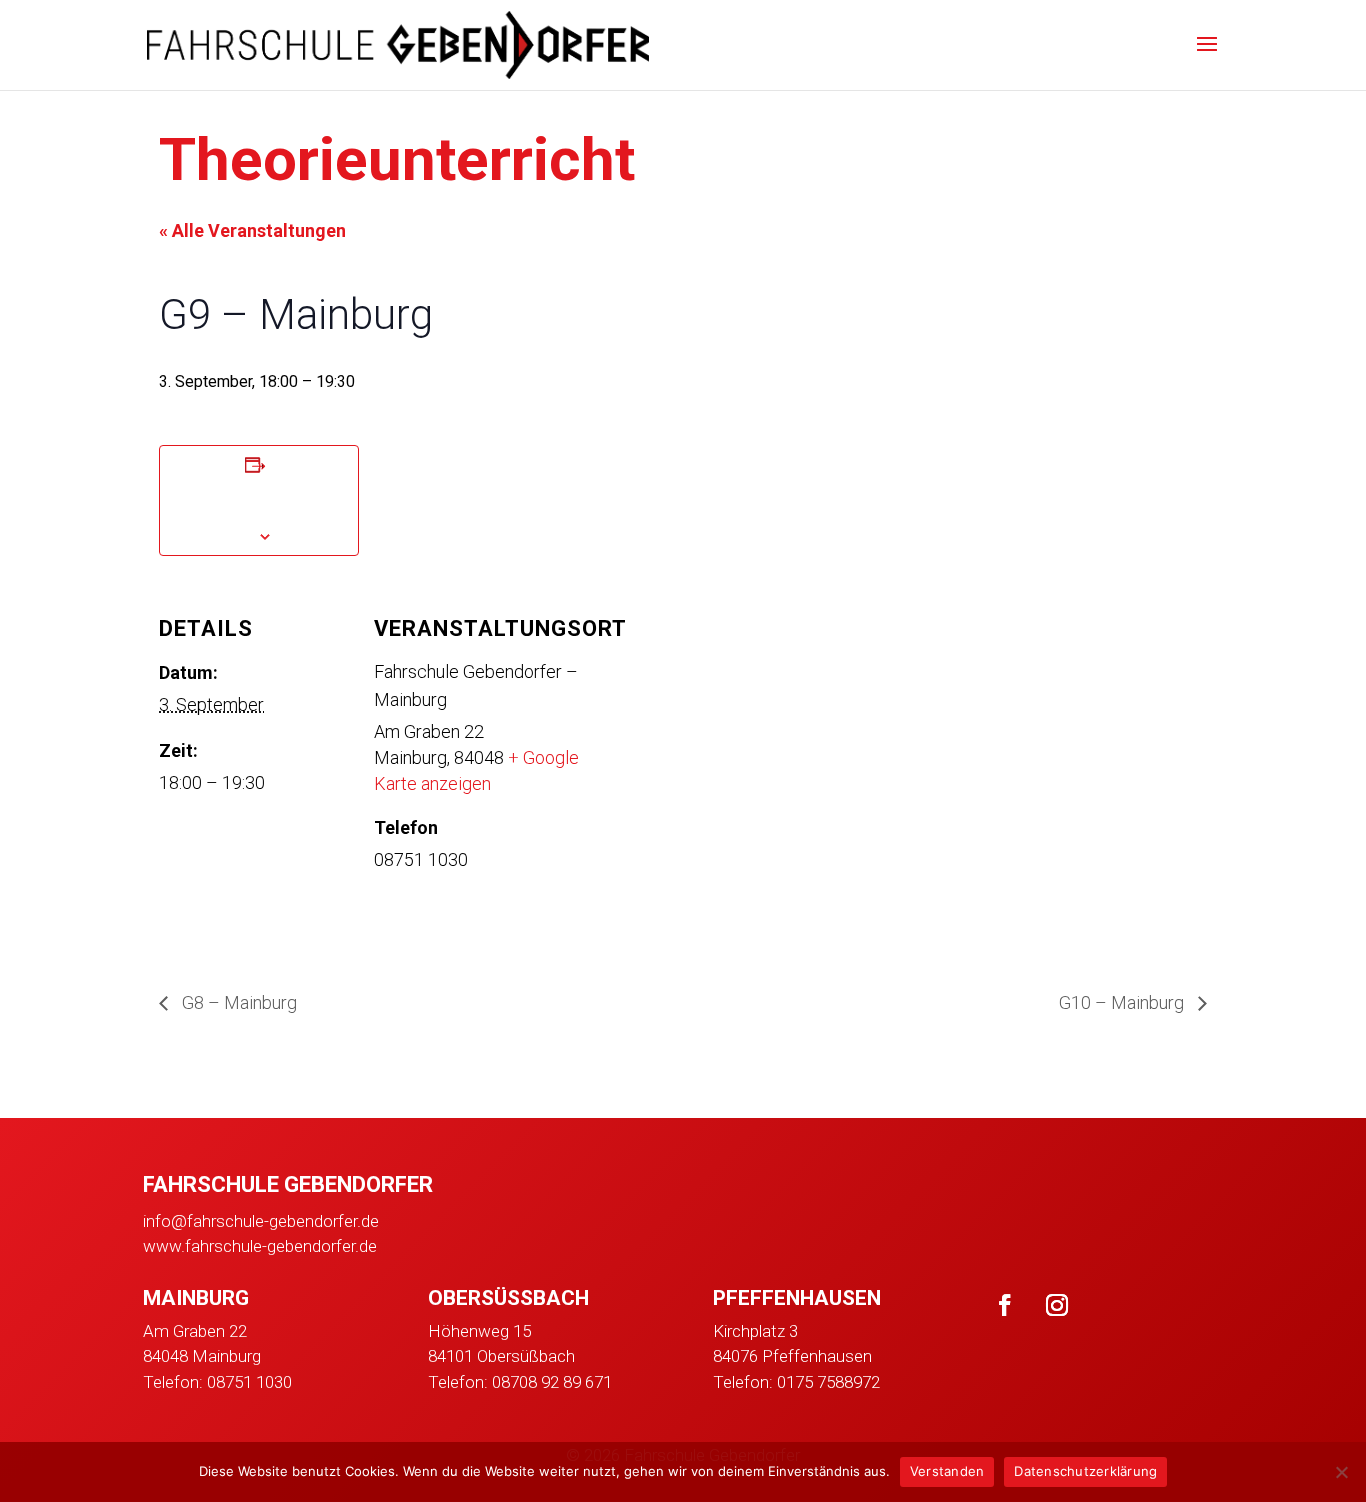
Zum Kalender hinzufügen (259, 499)
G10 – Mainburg (1123, 1002)
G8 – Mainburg (237, 1002)
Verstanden (947, 1471)
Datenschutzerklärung (1085, 1471)
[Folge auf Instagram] (1057, 1305)
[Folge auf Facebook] (1005, 1305)
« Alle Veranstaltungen (252, 230)
